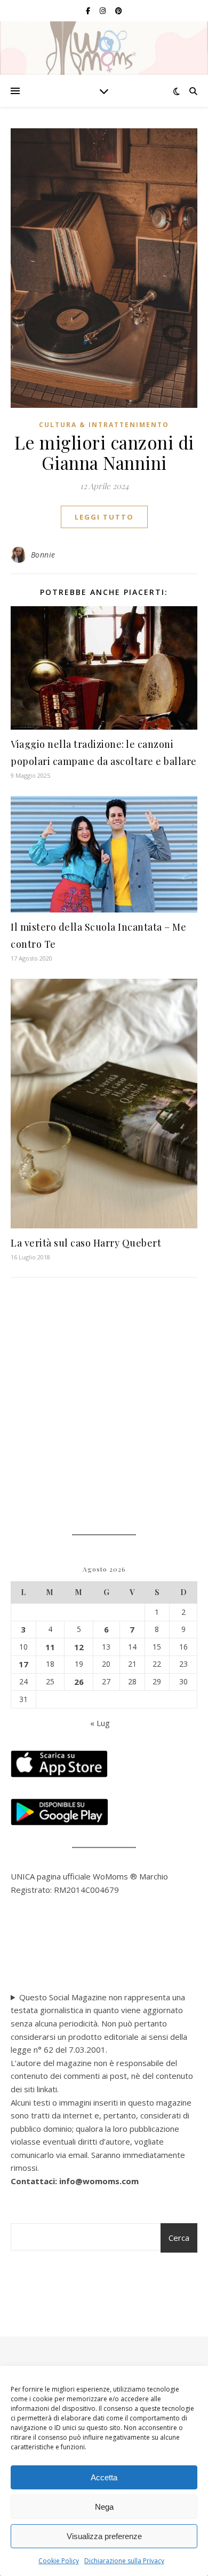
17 (23, 1664)
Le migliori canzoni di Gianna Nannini (104, 452)
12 (79, 1647)
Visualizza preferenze (104, 2536)
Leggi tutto (104, 517)
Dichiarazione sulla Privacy (124, 2561)
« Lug (100, 1723)
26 (79, 1682)
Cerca (179, 2238)
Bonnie (43, 555)
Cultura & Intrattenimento (104, 425)
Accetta (104, 2477)
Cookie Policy (59, 2561)
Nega (104, 2507)
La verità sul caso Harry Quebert (86, 1243)
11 (50, 1647)
